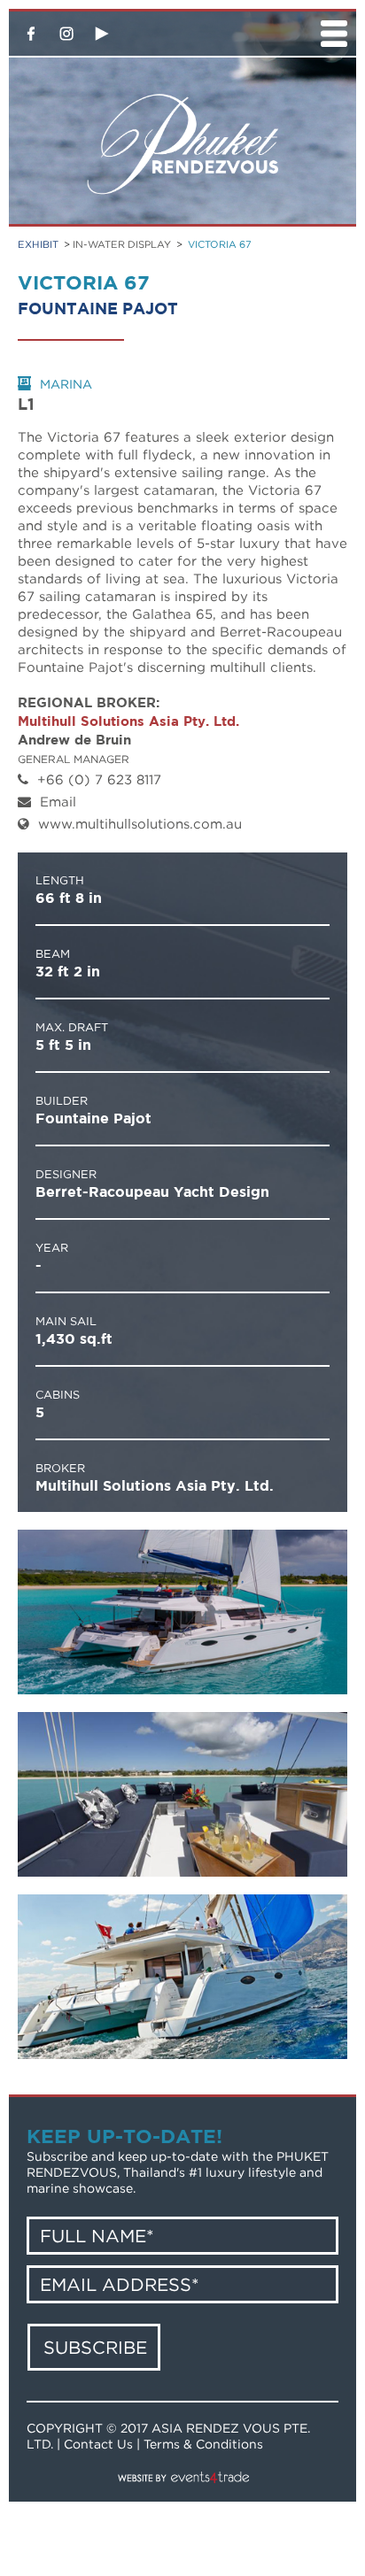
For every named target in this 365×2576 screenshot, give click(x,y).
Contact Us (98, 2444)
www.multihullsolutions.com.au (140, 823)
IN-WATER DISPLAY (122, 244)
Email (58, 801)
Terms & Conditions (203, 2444)
